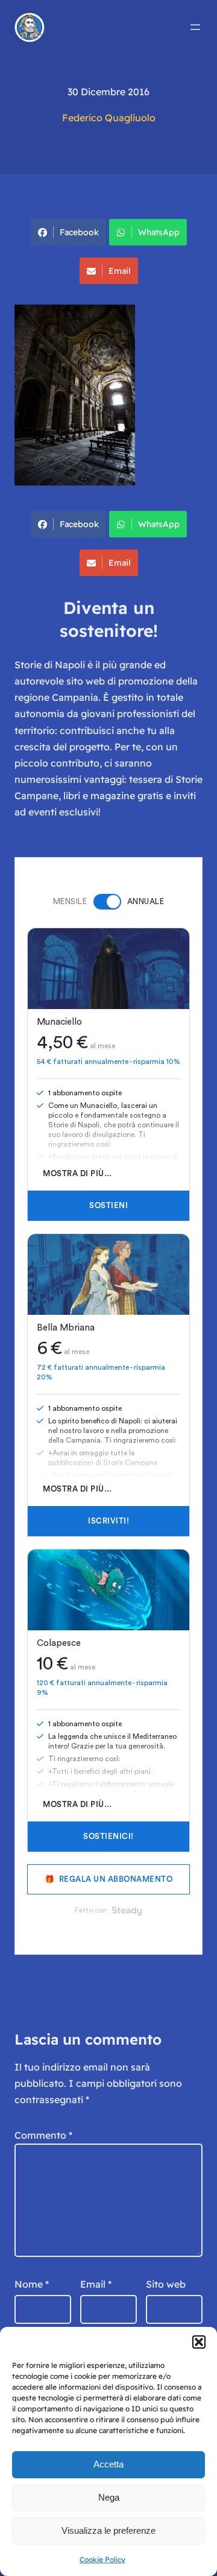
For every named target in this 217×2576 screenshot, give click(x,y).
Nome (32, 2284)
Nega (109, 2497)
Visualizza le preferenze (108, 2530)
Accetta (108, 2464)
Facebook (79, 232)
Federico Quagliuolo (109, 118)
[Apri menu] (195, 27)
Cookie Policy (102, 2559)
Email (120, 271)
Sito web (166, 2284)
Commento (43, 2135)
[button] (199, 2342)
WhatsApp (159, 232)
